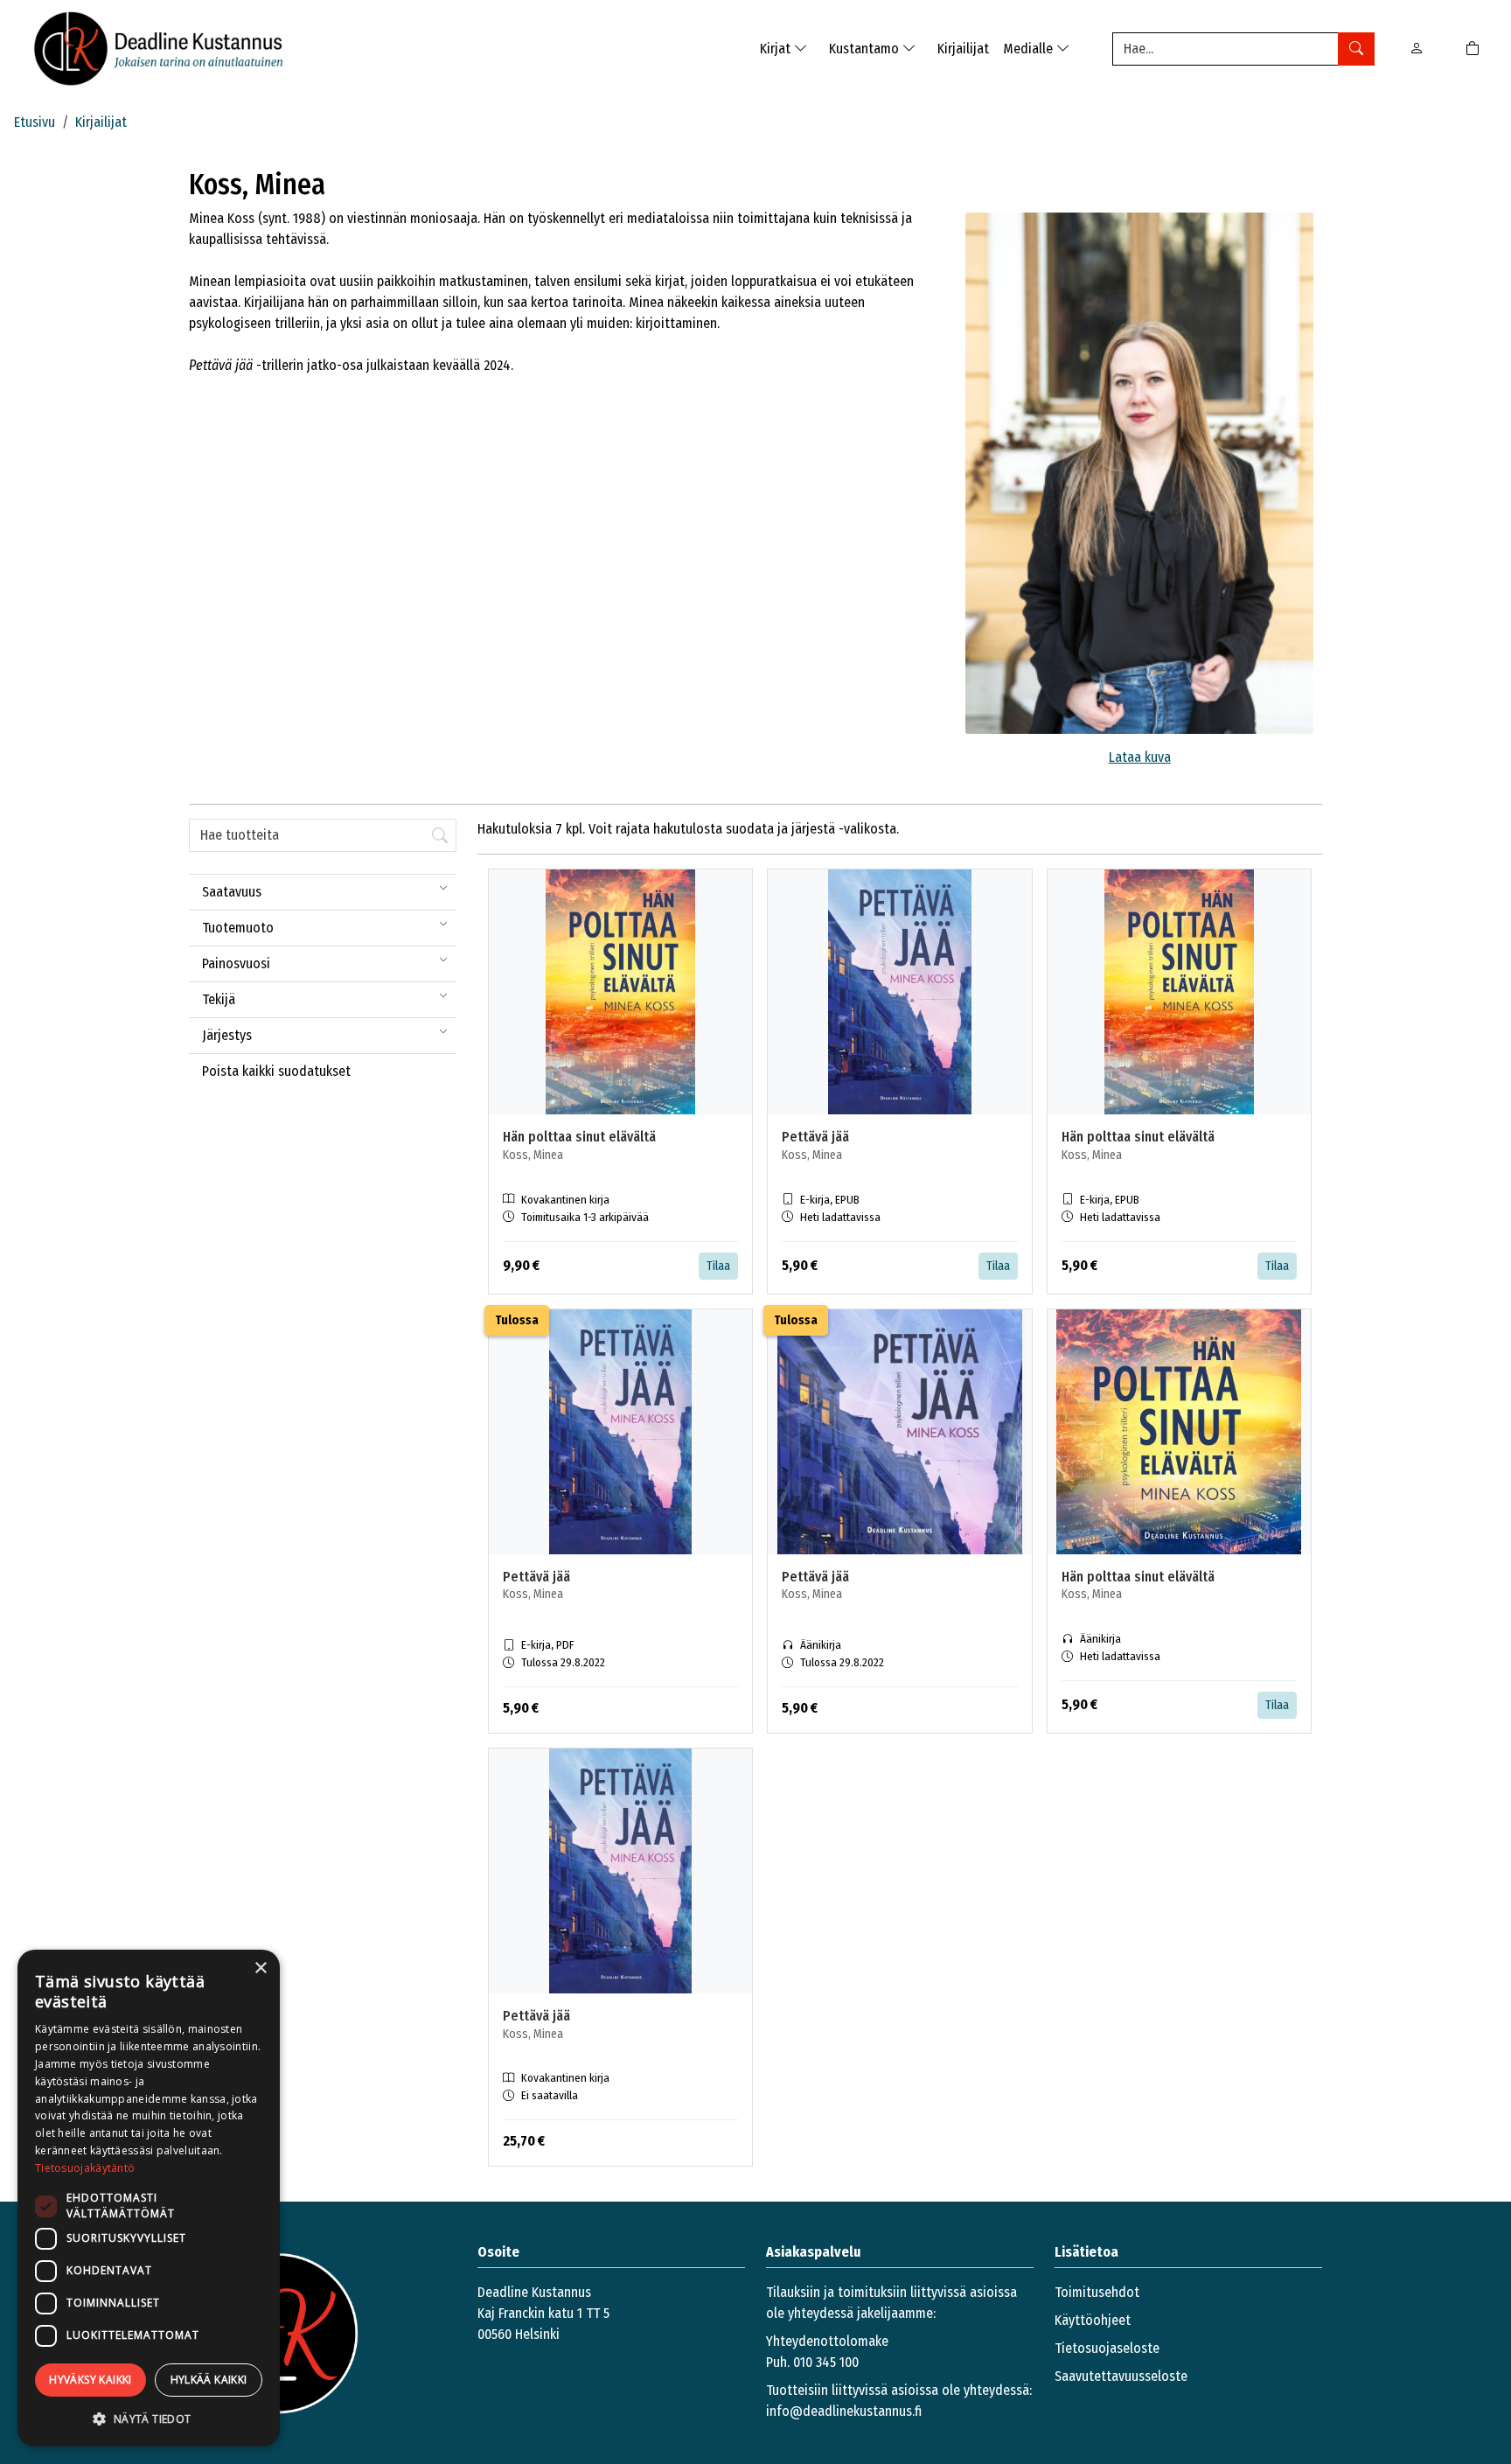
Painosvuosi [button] (236, 963)
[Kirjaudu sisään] (1417, 49)
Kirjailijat (963, 49)
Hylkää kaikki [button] (209, 2380)
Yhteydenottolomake (827, 2341)
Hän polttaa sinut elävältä (579, 1137)
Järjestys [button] (227, 1035)
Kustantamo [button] (866, 49)
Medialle (1030, 49)
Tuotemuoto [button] (238, 928)
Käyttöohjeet (1093, 2320)
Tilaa (718, 1266)
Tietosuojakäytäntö (85, 2168)
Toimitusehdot (1097, 2292)
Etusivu (35, 122)
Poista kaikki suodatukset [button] (276, 1071)
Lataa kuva (1140, 757)
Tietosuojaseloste (1107, 2348)
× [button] (260, 1968)
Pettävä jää (815, 1137)
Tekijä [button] (219, 999)
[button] (149, 2419)
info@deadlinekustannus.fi (844, 2411)
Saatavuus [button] (232, 892)
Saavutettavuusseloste (1121, 2376)
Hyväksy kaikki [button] (91, 2380)
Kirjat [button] (777, 49)
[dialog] (149, 2198)
